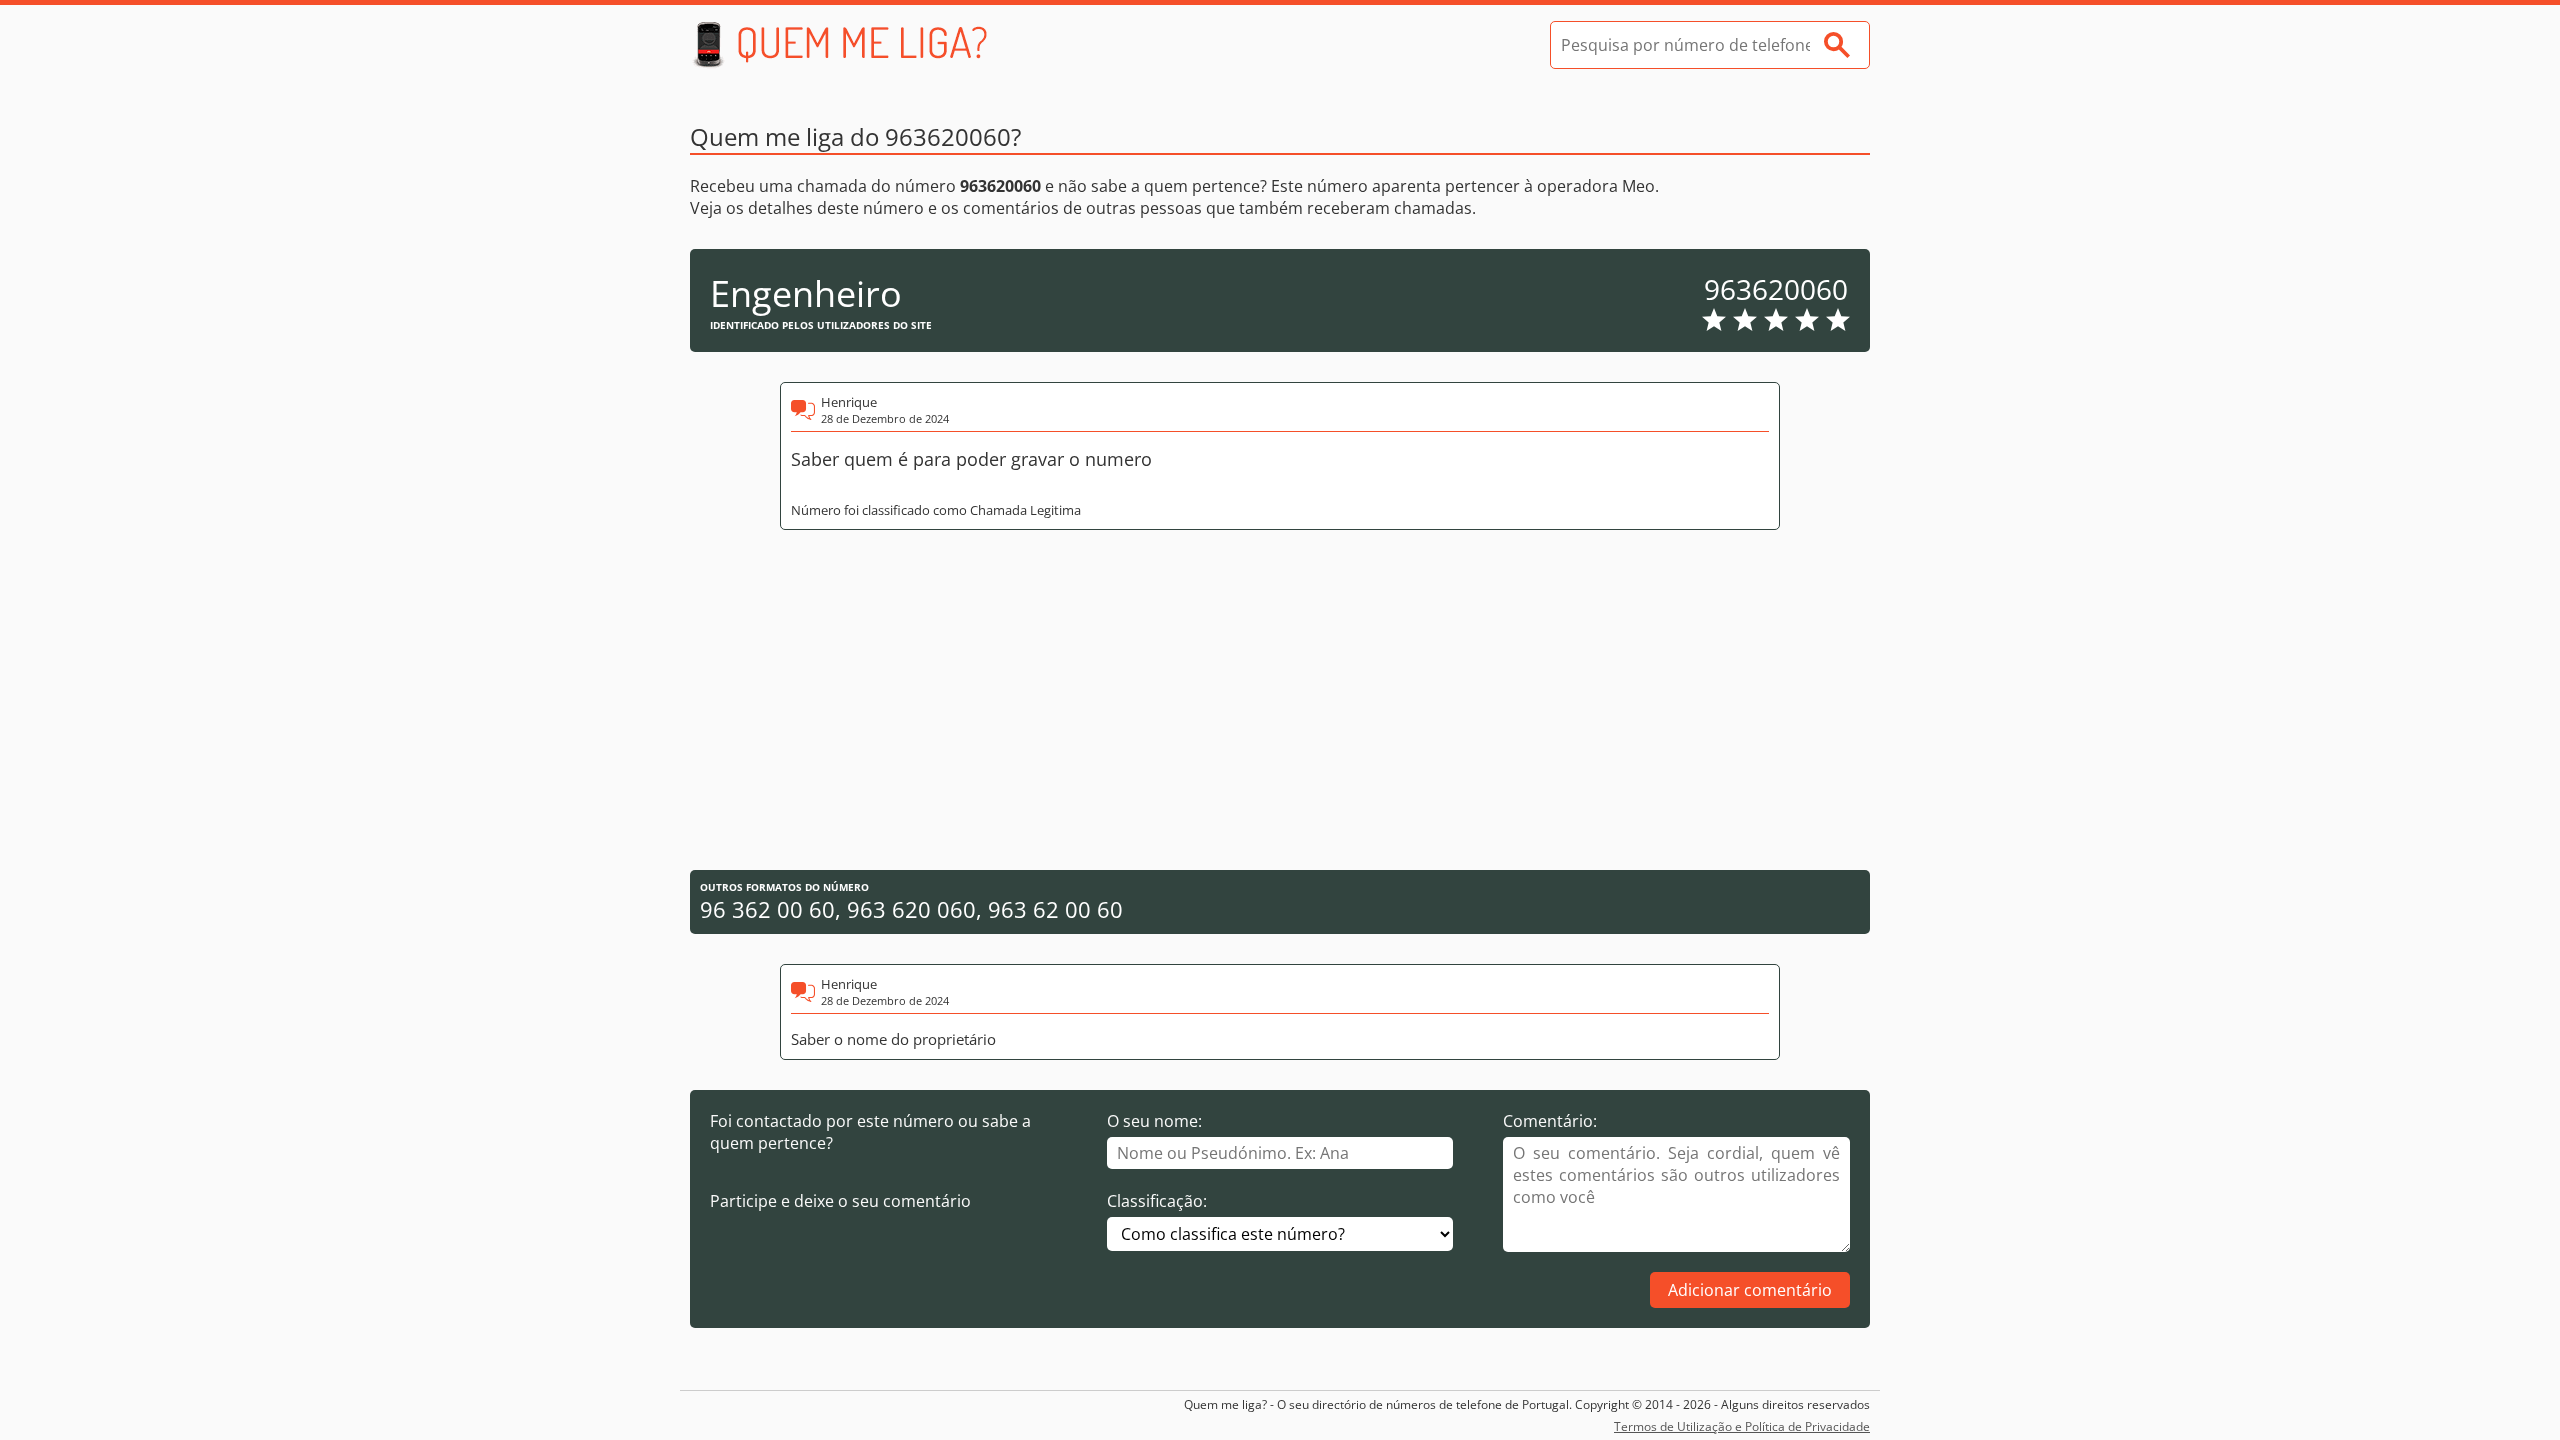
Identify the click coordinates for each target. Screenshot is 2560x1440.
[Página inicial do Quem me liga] (840, 45)
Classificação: (1157, 1201)
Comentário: (1550, 1121)
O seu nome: (1154, 1121)
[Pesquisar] (1837, 45)
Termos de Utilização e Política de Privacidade (1742, 1426)
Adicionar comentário (1750, 1290)
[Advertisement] (1280, 700)
